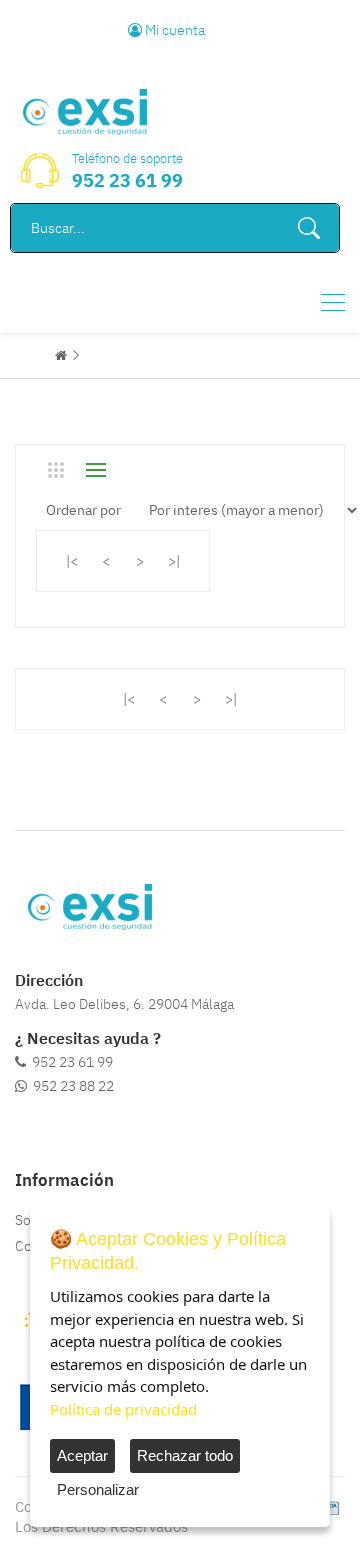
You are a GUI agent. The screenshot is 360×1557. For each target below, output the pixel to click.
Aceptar (82, 1455)
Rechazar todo (185, 1455)
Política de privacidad (123, 1409)
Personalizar (98, 1489)
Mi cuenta (173, 30)
